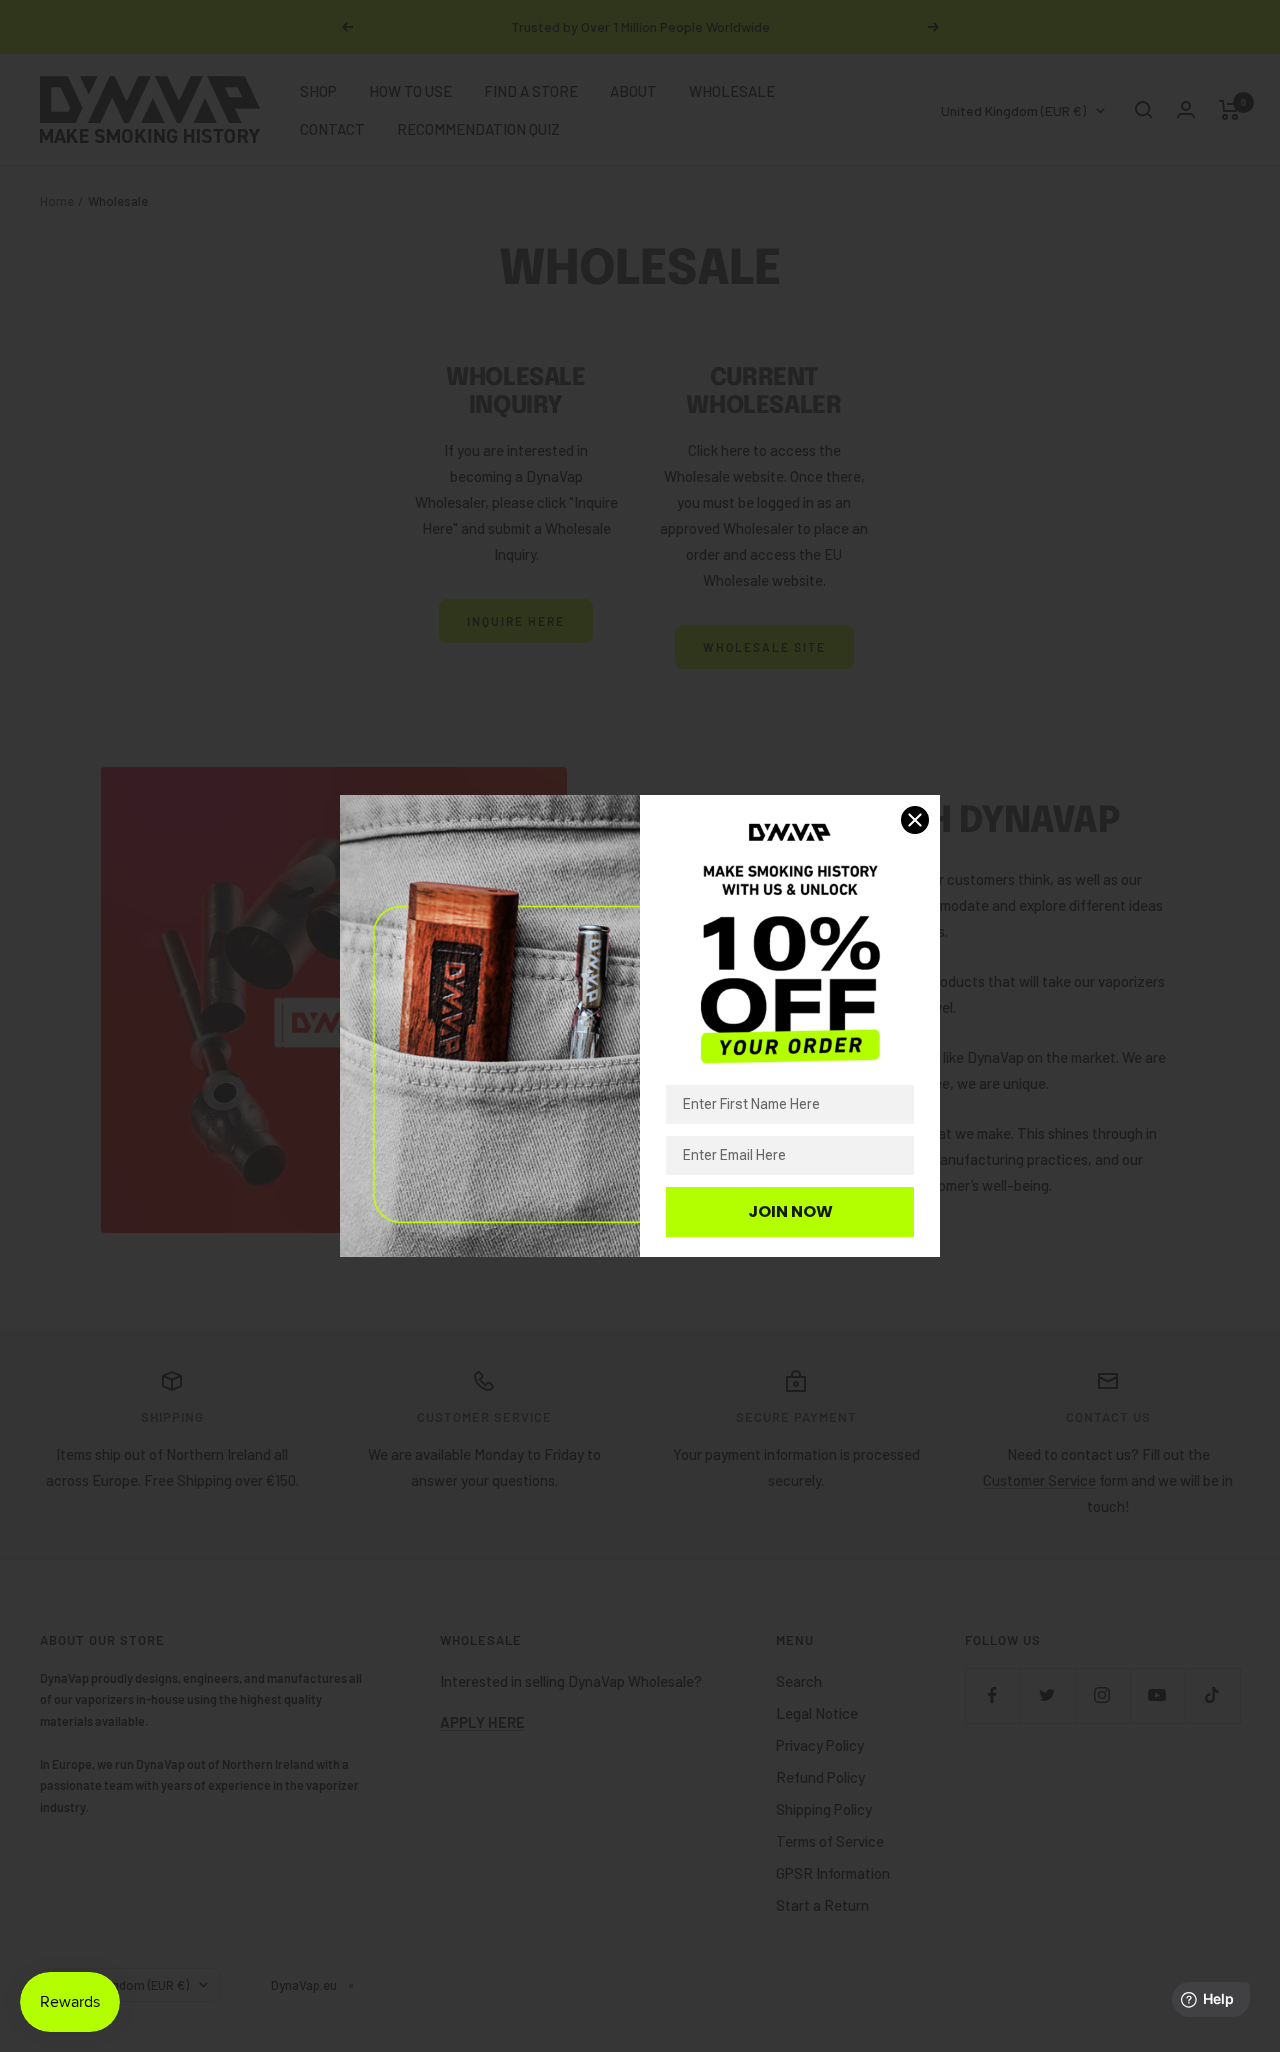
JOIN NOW (790, 1211)
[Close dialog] (915, 820)
